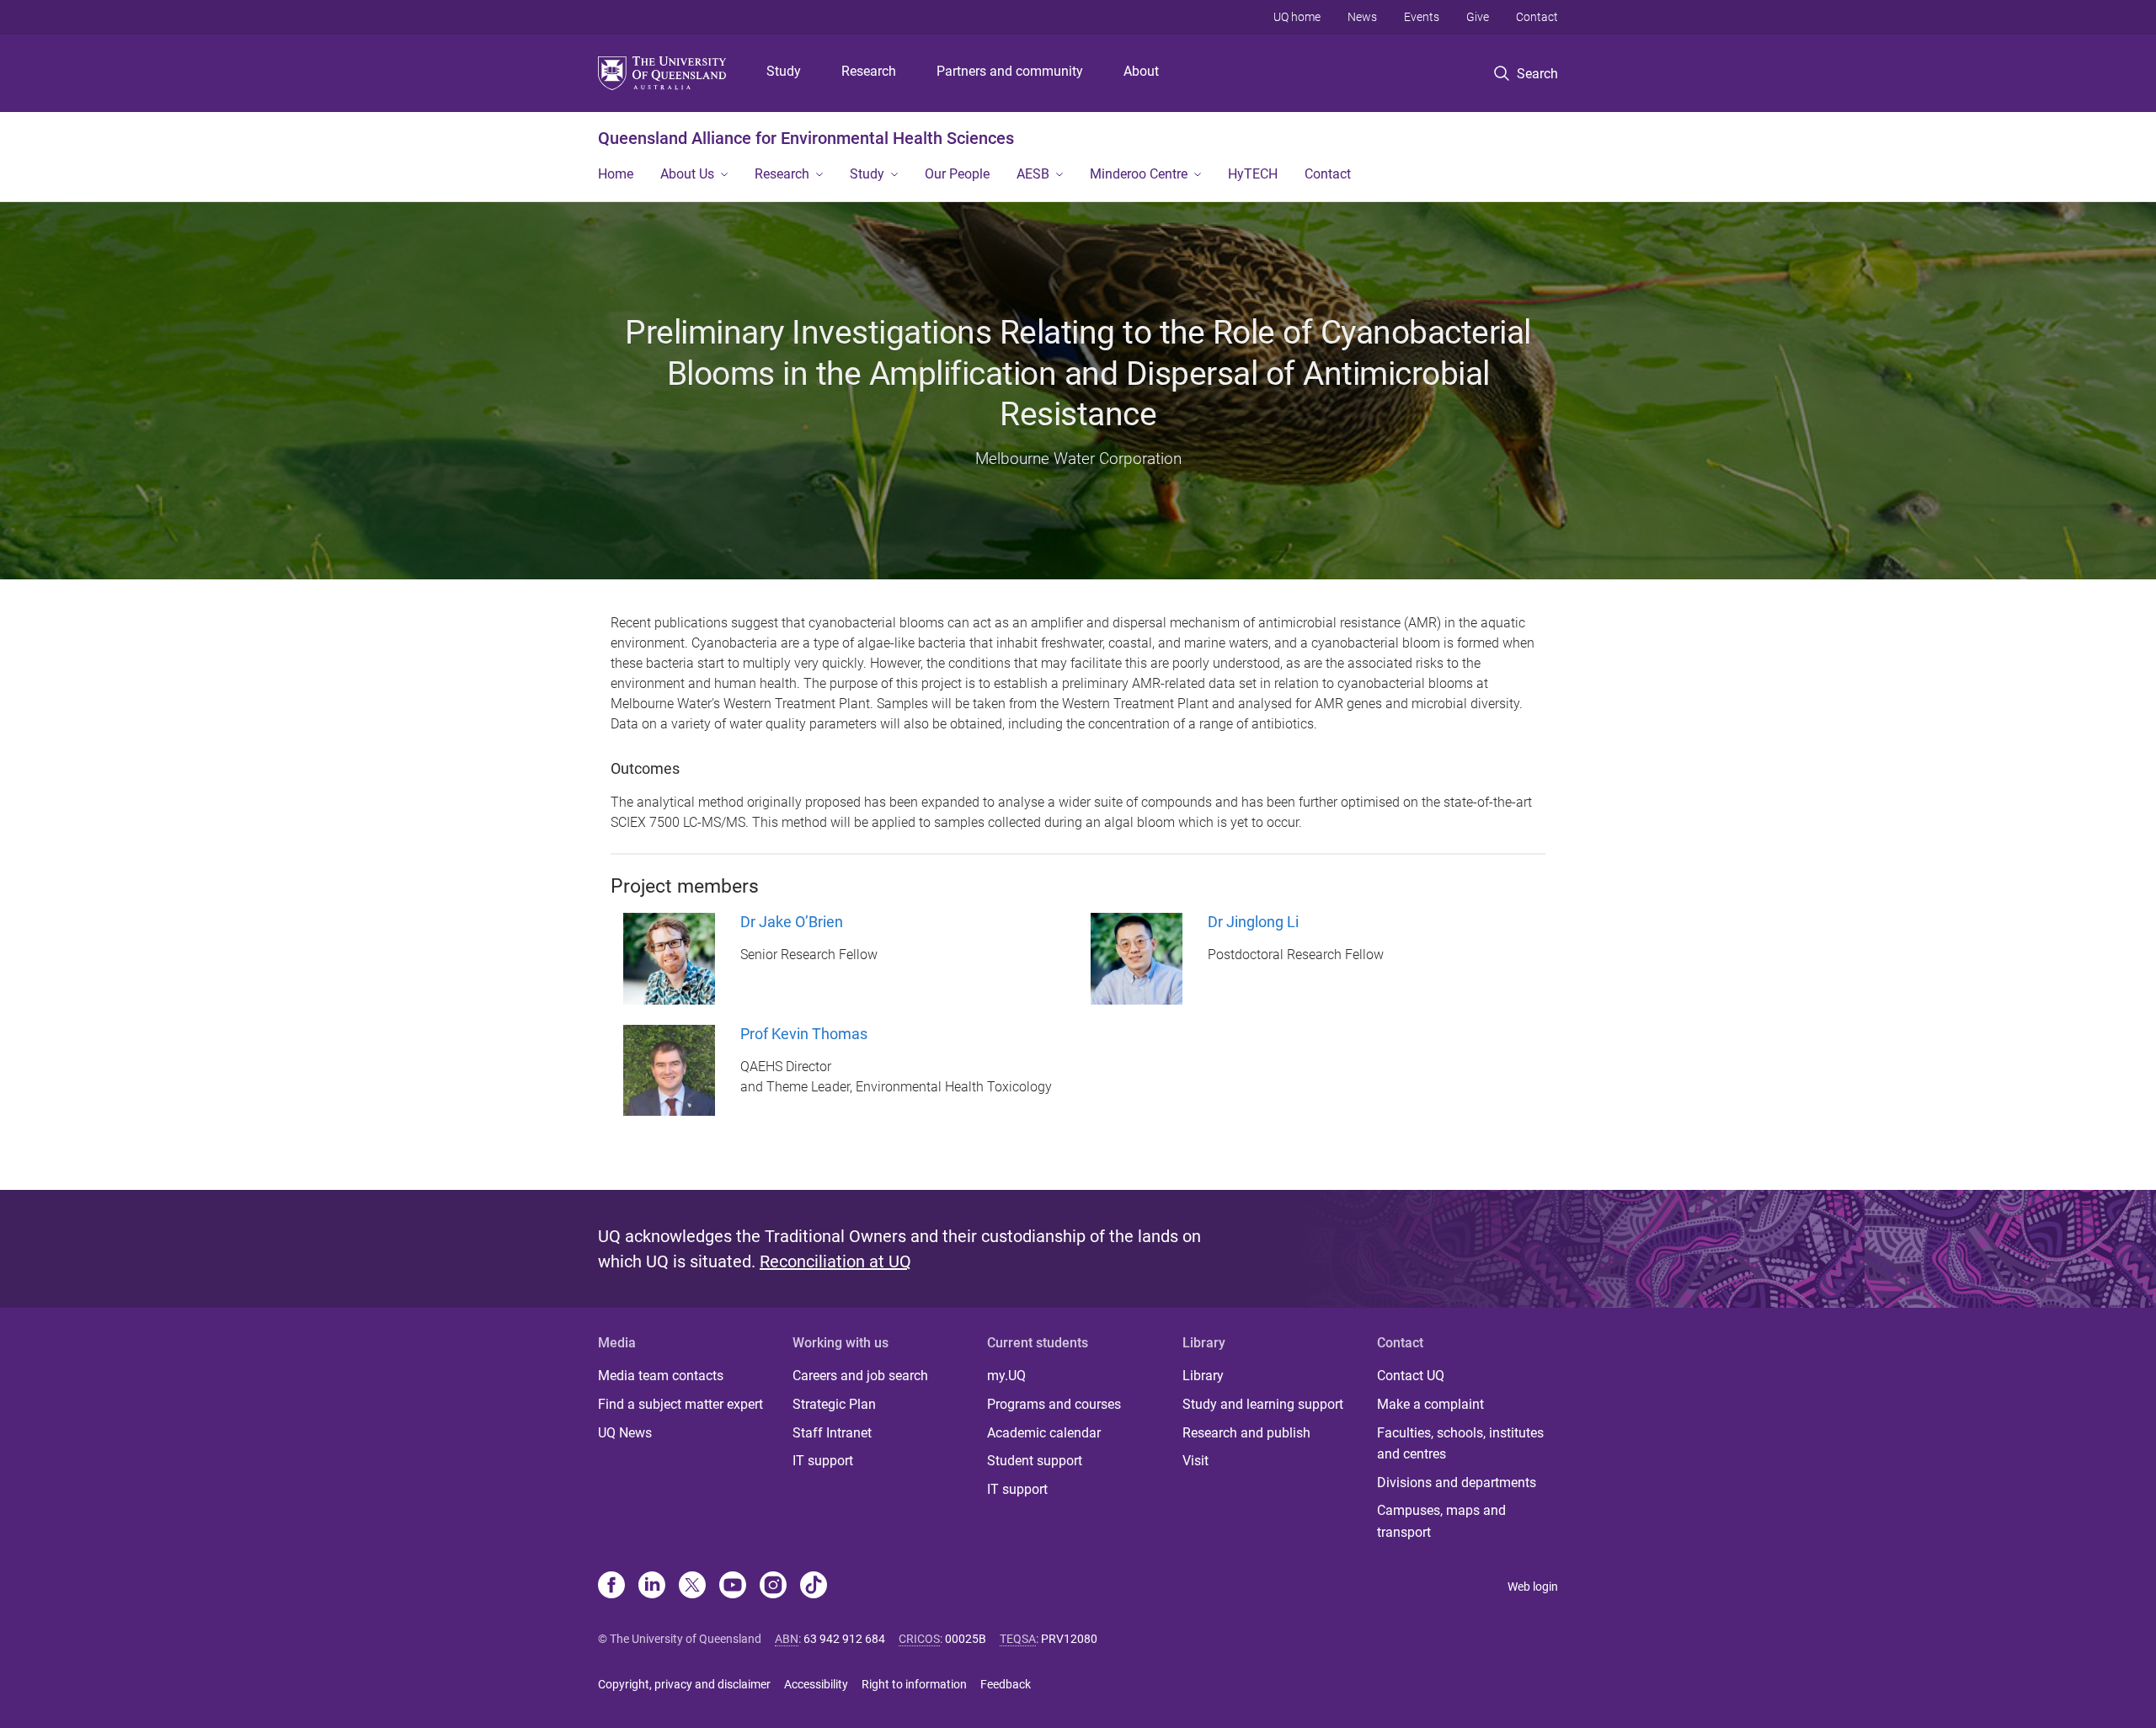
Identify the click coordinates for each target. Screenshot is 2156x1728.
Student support (1035, 1461)
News (1362, 17)
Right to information (914, 1684)
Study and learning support (1263, 1404)
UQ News (625, 1433)
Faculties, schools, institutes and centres (1460, 1444)
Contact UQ (1411, 1376)
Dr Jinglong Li (1253, 922)
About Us (687, 174)
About (1141, 71)
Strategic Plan (834, 1404)
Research (869, 71)
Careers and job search (860, 1376)
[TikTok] (814, 1587)
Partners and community (1010, 71)
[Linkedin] (652, 1587)
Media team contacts (661, 1376)
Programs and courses (1054, 1404)
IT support (823, 1461)
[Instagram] (773, 1587)
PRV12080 (1069, 1639)
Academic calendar (1044, 1433)
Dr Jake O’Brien (792, 922)
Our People (957, 174)
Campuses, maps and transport (1441, 1521)
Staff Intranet (832, 1433)
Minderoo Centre (1139, 174)
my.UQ (1006, 1376)
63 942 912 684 (844, 1639)
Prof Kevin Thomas (804, 1034)
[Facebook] (611, 1587)
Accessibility (816, 1684)
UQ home (1297, 17)
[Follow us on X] (692, 1587)
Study (784, 71)
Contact (1537, 17)
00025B (966, 1639)
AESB (1033, 174)
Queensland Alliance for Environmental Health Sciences (806, 138)
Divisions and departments (1457, 1483)
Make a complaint (1430, 1404)
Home (616, 174)
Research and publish (1246, 1433)
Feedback (1006, 1684)
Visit (1195, 1461)
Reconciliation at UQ (835, 1261)
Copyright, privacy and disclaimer (684, 1684)
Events (1422, 17)
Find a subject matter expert (680, 1404)
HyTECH (1253, 174)
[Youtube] (733, 1587)
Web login (1533, 1587)
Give (1478, 17)
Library (1203, 1376)
